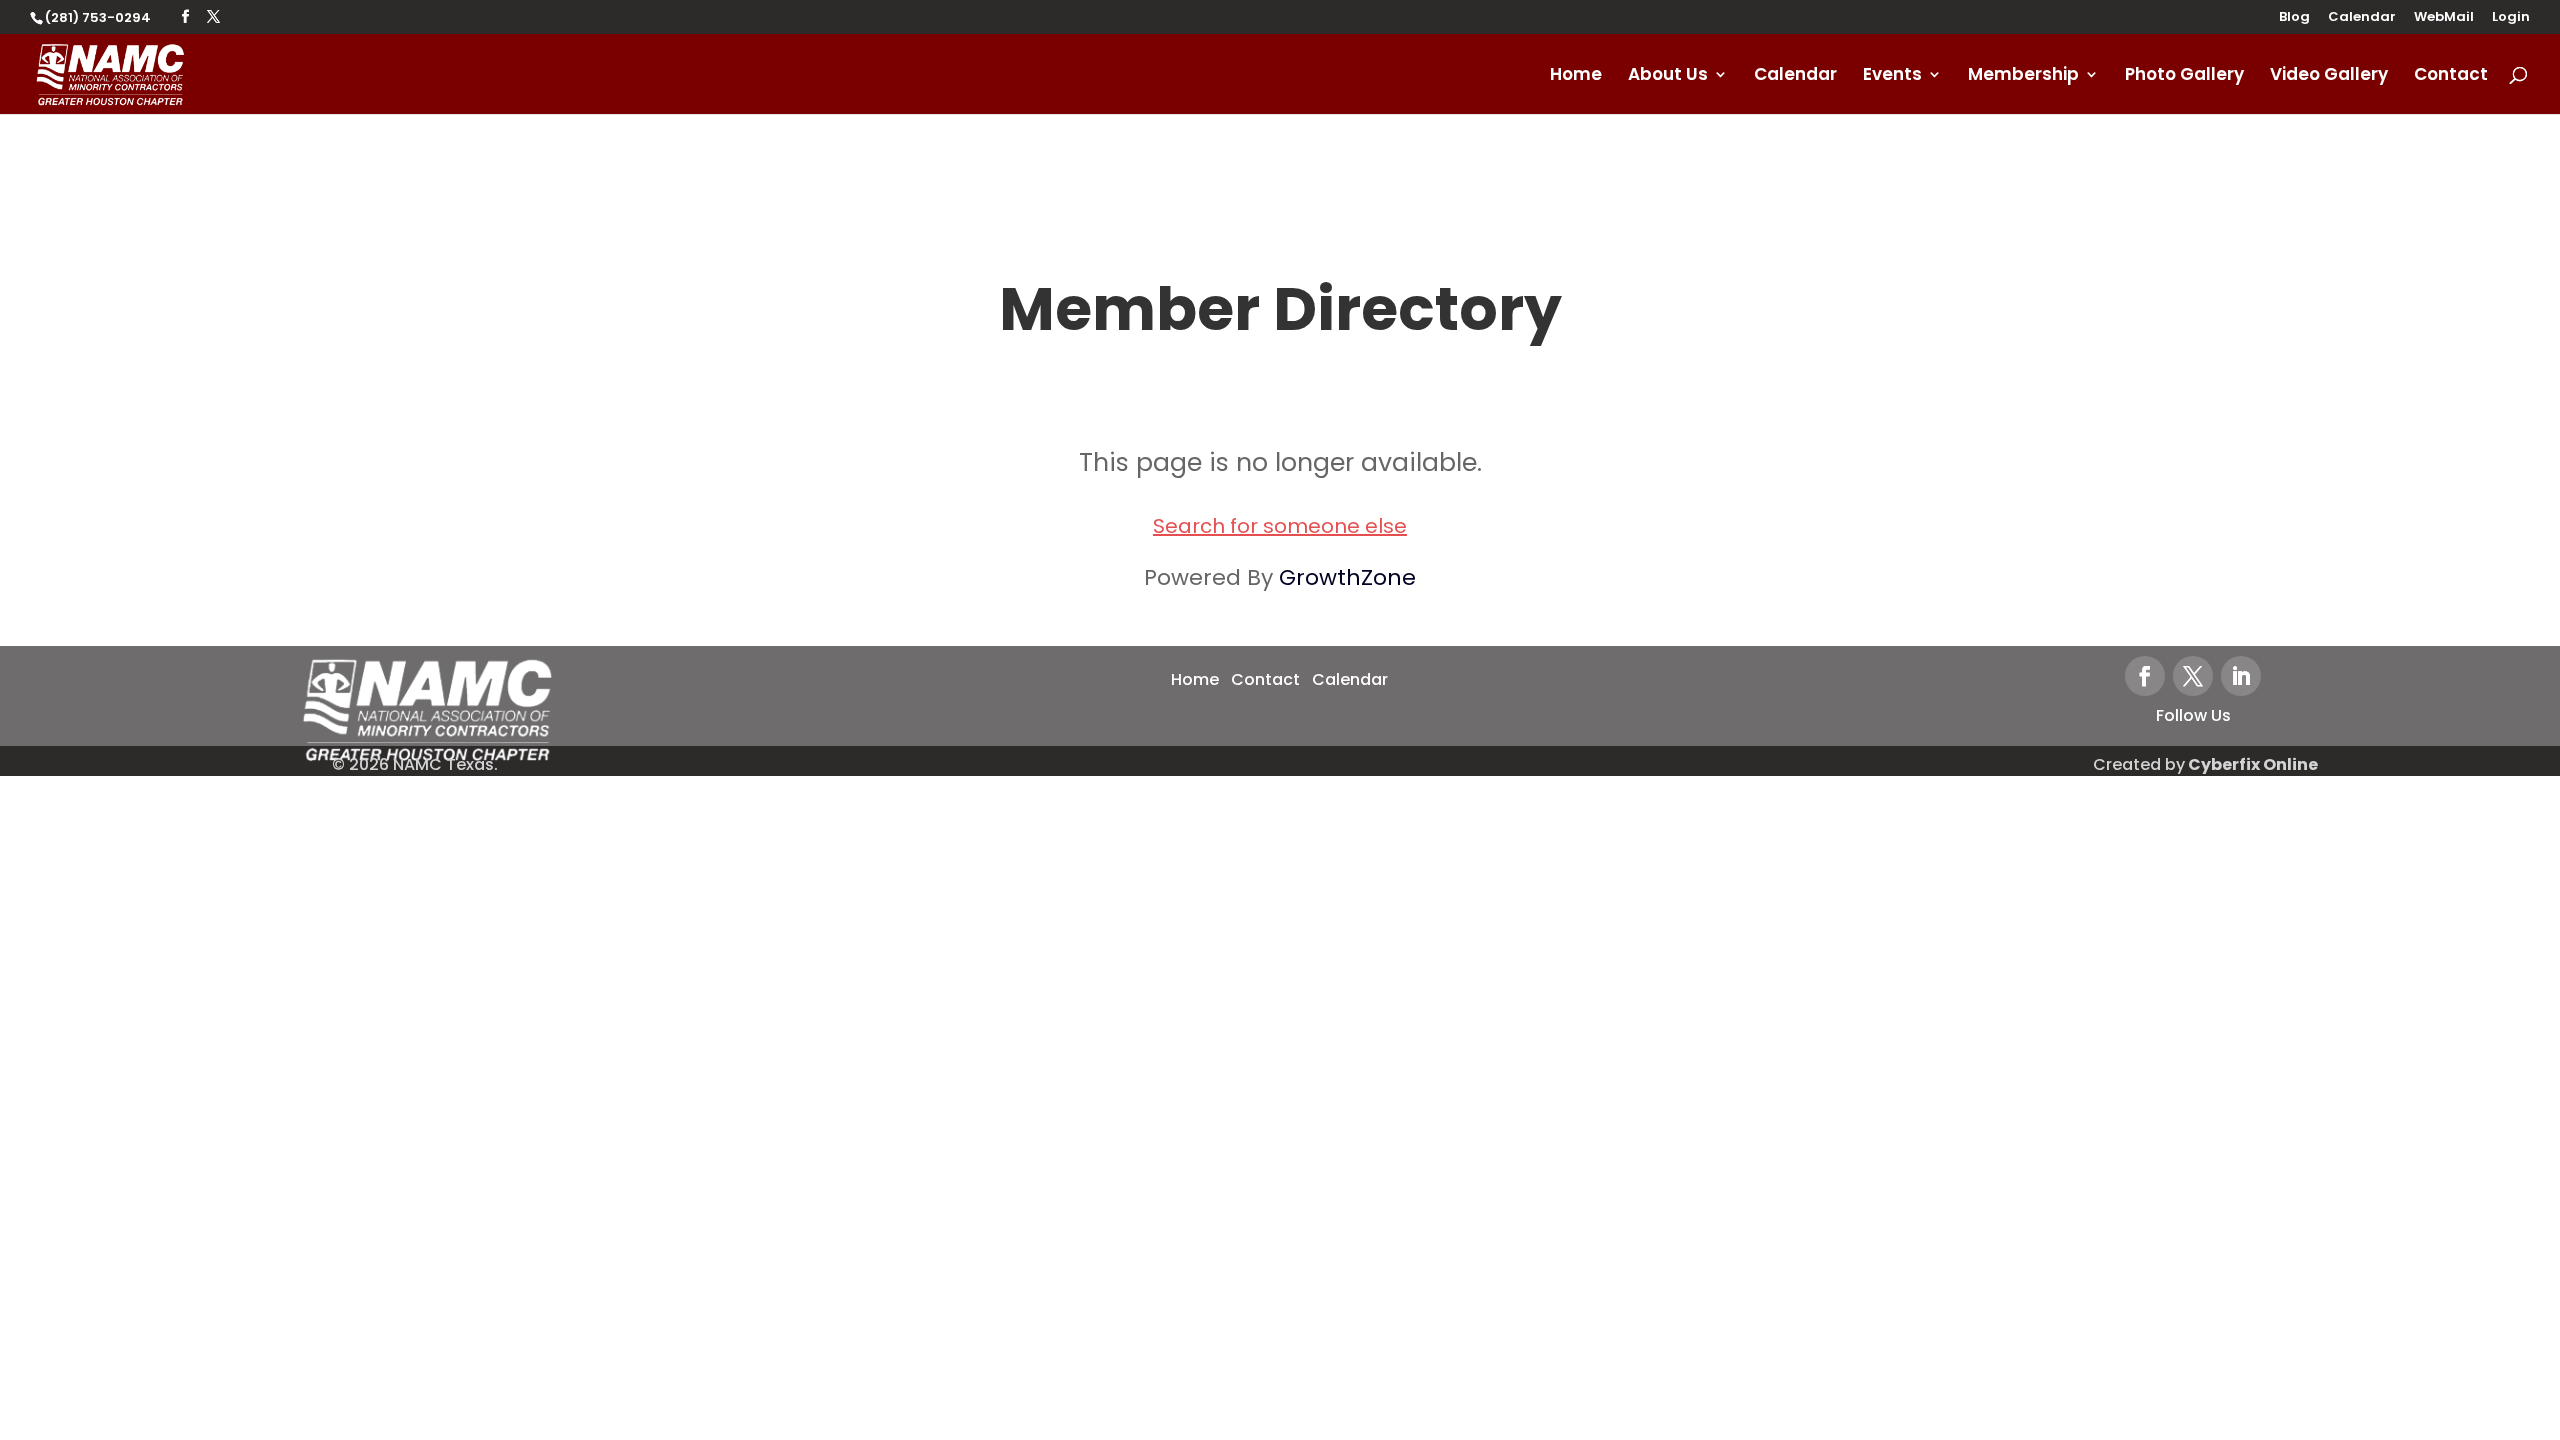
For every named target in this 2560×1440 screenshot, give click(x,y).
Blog (2294, 18)
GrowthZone (1347, 577)
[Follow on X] (2193, 676)
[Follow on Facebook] (2145, 676)
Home (1576, 76)
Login (2511, 18)
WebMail (2444, 18)
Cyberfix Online (2253, 764)
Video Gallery (2329, 76)
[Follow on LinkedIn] (2241, 676)
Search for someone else (1280, 526)
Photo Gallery (2184, 76)
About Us (1668, 76)
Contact (2451, 76)
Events (1892, 76)
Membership (2023, 76)
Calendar (2362, 18)
